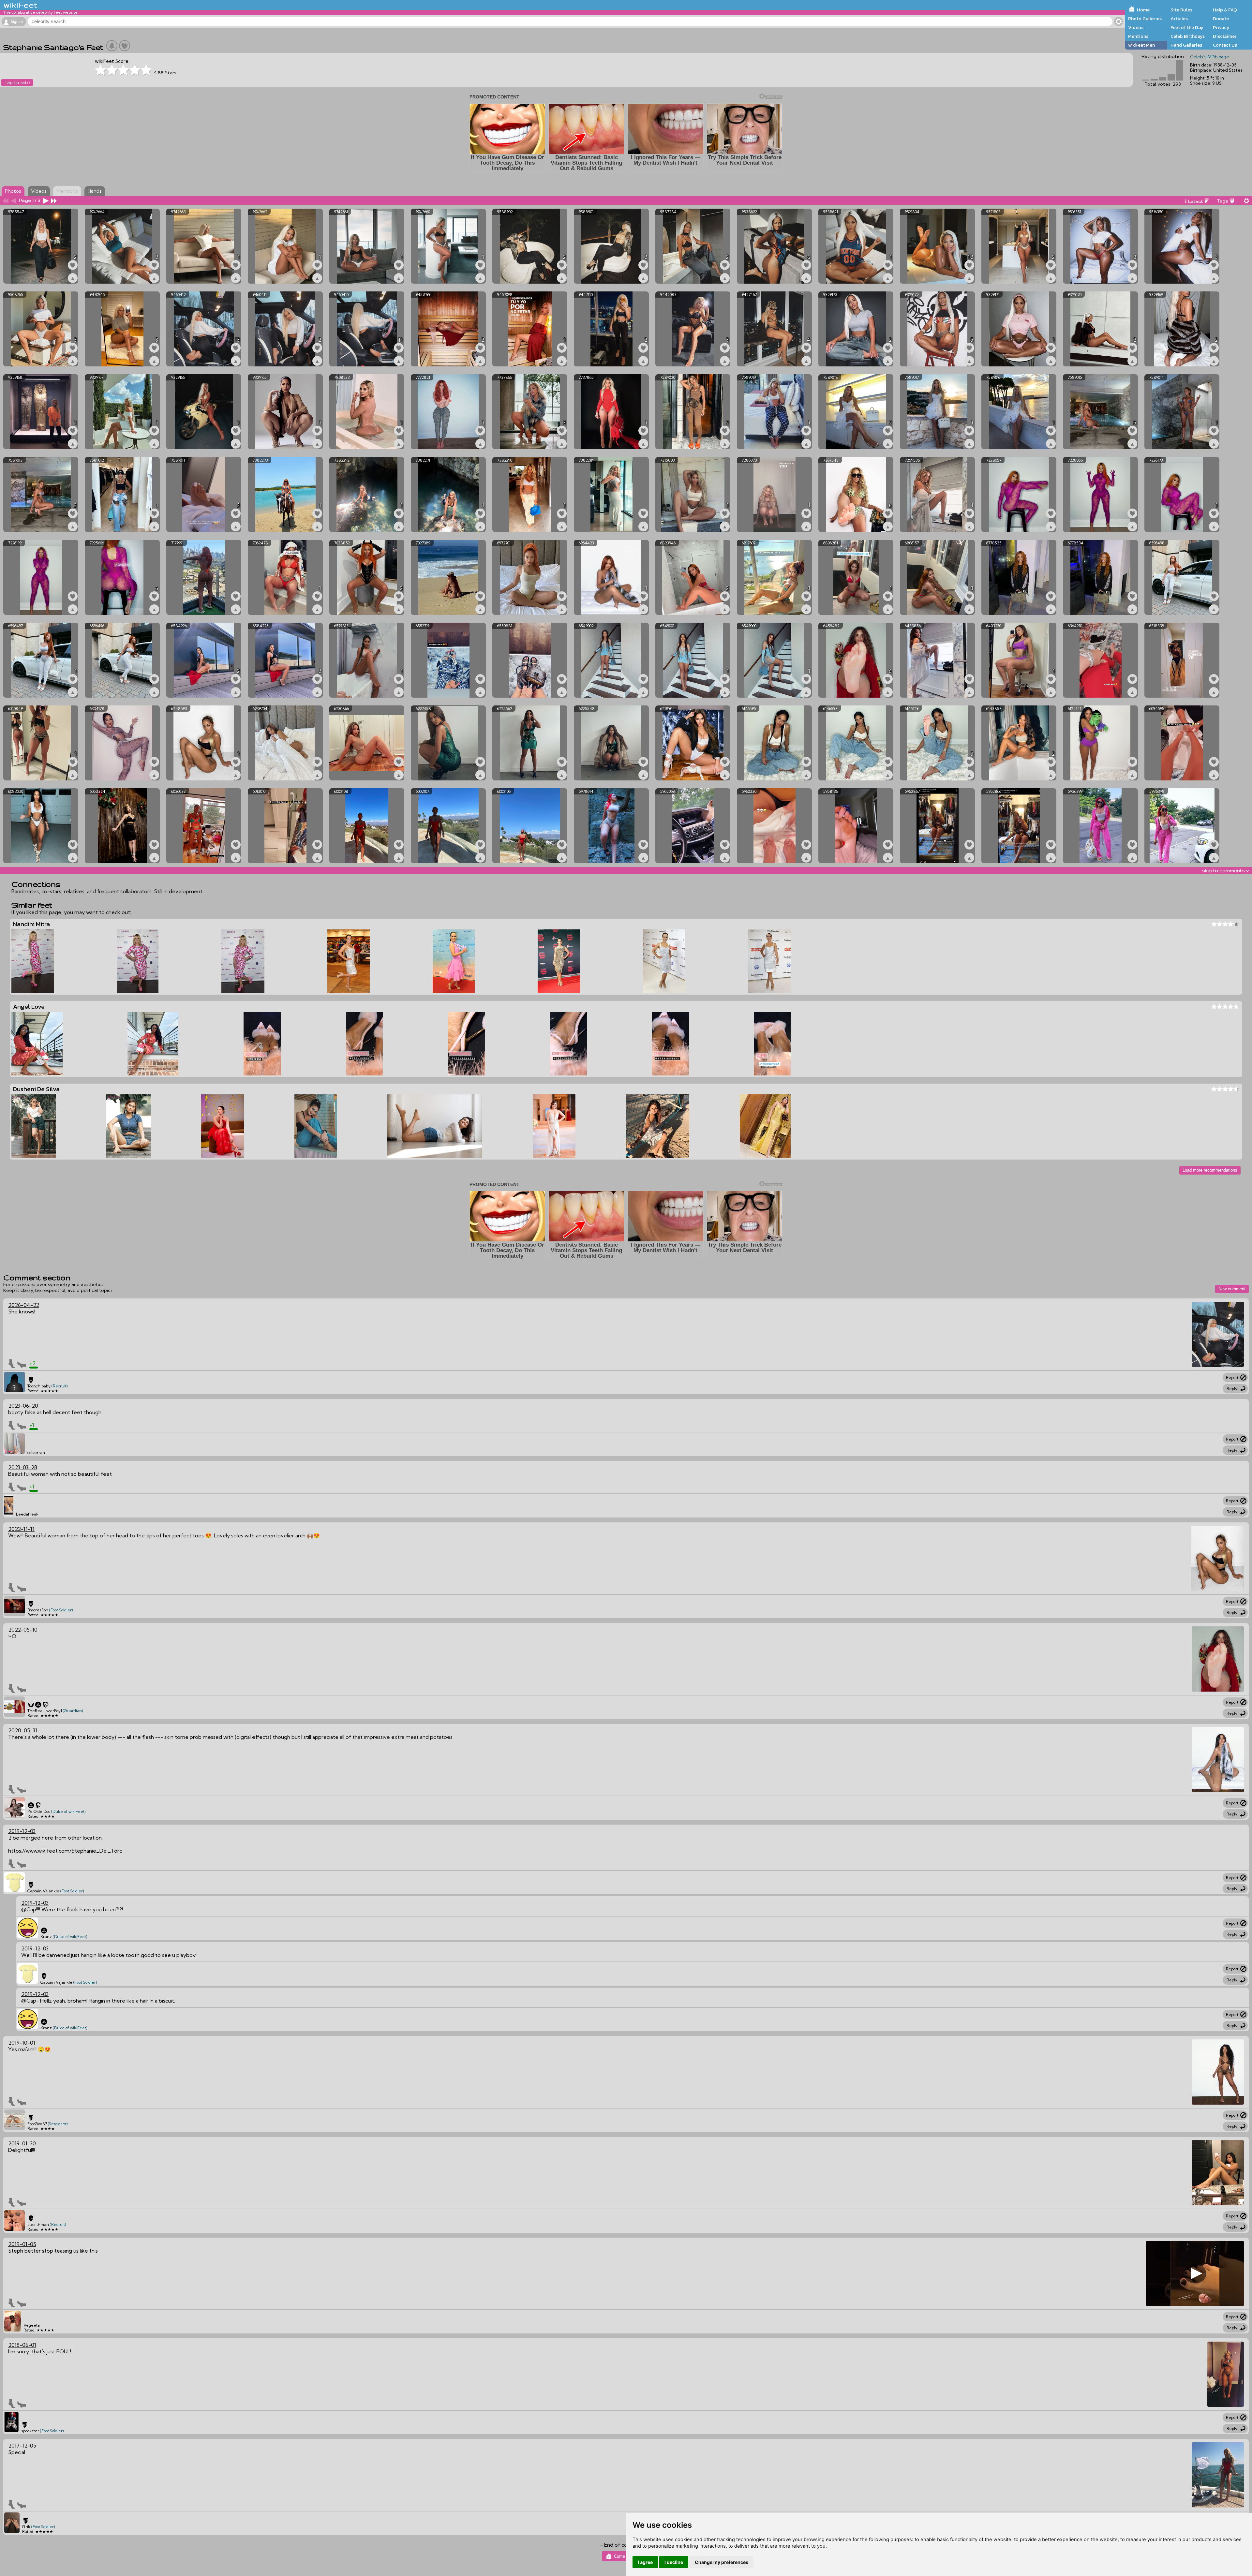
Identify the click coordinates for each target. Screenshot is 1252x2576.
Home (1143, 10)
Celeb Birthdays (1188, 36)
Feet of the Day (1187, 27)
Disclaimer (1225, 36)
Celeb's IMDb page (1210, 57)
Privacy (1221, 27)
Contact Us (1225, 45)
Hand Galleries (1186, 45)
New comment (1232, 1289)
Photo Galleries (1145, 19)
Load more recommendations (1210, 1170)
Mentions (1138, 36)
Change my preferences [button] (722, 2562)
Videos (1136, 27)
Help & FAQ (1225, 10)
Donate (1221, 19)
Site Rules (1181, 10)
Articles (1179, 19)
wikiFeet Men (1141, 45)
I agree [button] (645, 2562)
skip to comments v (1225, 870)
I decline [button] (674, 2562)
